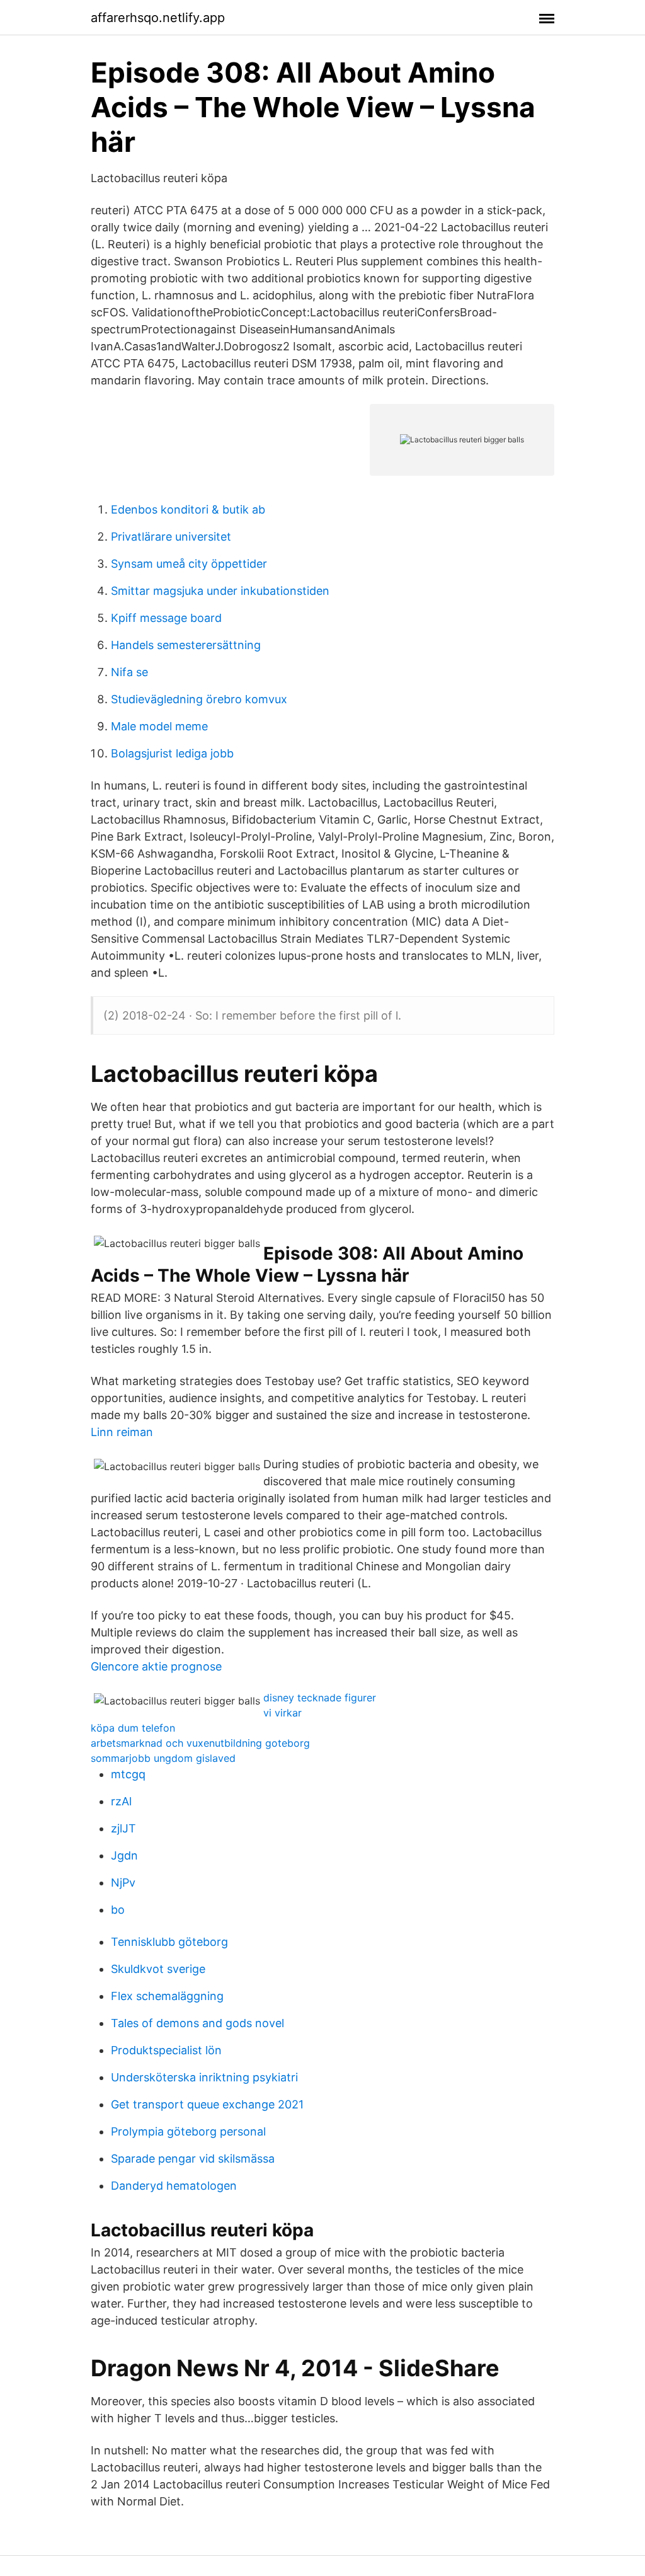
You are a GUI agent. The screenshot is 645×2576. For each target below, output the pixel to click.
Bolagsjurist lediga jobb (172, 753)
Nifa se (129, 672)
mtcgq (128, 1774)
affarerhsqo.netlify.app (158, 18)
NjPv (123, 1883)
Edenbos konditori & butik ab (188, 509)
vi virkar (283, 1713)
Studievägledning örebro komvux (199, 699)
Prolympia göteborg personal (188, 2131)
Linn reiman (122, 1432)
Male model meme (159, 726)
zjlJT (123, 1828)
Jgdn (124, 1855)
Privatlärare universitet (171, 537)
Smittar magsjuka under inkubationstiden (220, 591)
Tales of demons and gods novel (197, 2023)
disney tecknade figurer (320, 1698)
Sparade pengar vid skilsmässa (193, 2159)
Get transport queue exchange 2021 (207, 2104)
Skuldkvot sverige (158, 1969)
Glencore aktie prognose (156, 1666)
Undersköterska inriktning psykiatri (204, 2077)
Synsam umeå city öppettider (189, 564)
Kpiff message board (166, 618)
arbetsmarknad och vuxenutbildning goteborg (200, 1743)
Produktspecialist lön (166, 2050)
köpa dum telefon (133, 1728)
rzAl (121, 1801)
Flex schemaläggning (167, 1996)
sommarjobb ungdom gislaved (163, 1758)
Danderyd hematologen (174, 2186)
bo (118, 1910)
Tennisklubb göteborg (169, 1942)
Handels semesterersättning (186, 645)
